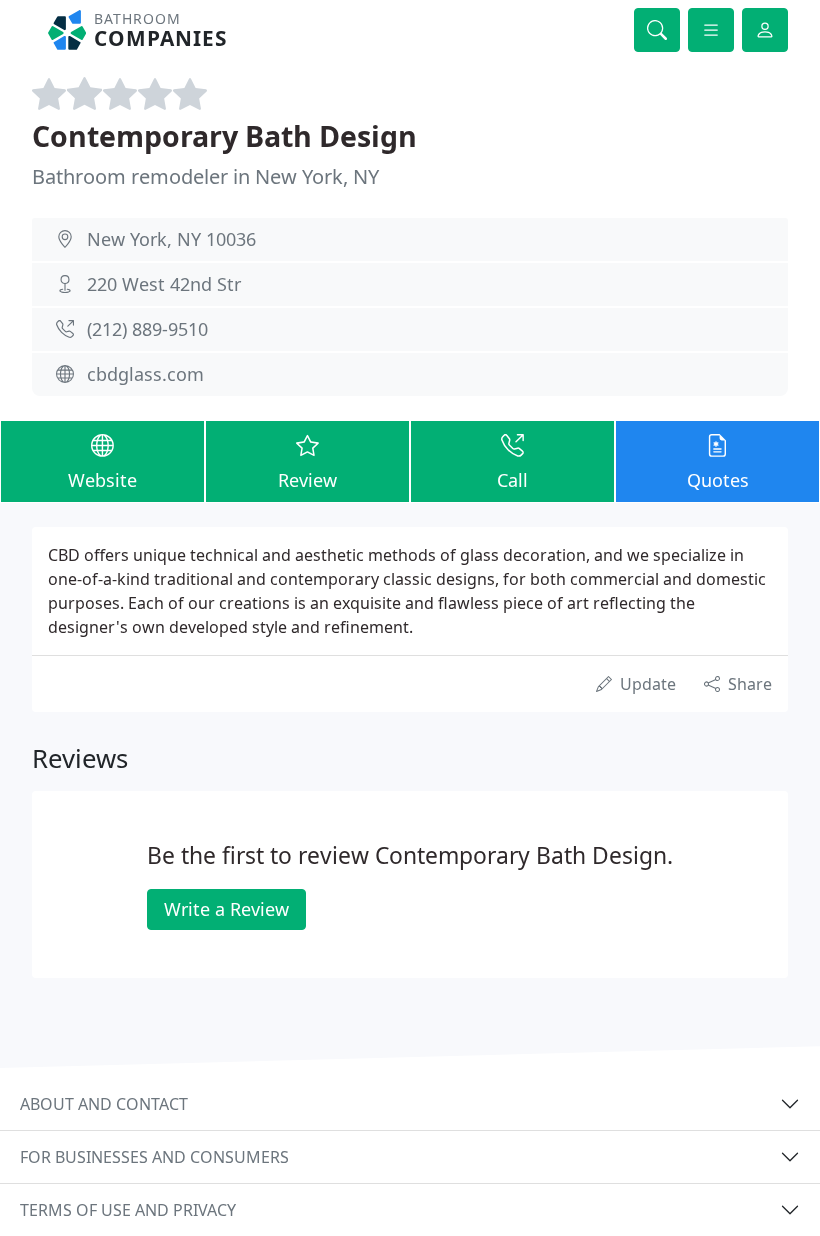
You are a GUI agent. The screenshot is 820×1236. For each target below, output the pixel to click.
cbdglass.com (145, 374)
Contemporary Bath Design (224, 135)
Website (102, 480)
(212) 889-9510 (147, 329)
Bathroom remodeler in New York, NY (205, 176)
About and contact (104, 1104)
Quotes (718, 480)
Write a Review (226, 909)
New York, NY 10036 (171, 239)
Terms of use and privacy (128, 1210)
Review (307, 480)
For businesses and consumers (154, 1157)
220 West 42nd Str (164, 284)
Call (512, 480)
